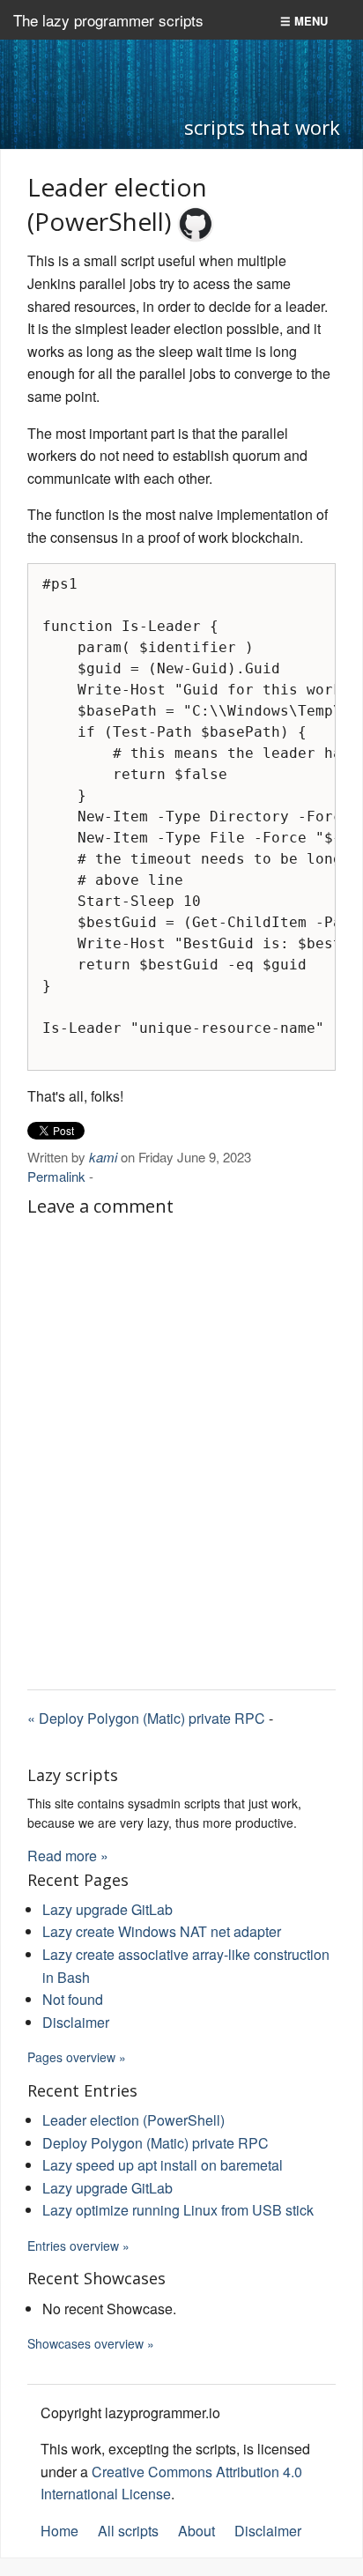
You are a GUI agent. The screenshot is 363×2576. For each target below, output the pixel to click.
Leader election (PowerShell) (133, 2120)
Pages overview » (77, 2057)
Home (59, 2531)
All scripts (128, 2531)
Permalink (56, 1176)
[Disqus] (181, 1446)
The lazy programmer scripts (108, 20)
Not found (73, 1999)
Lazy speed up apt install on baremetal (163, 2165)
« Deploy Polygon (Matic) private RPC (146, 1718)
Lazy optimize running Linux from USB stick (178, 2210)
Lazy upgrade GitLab (107, 1909)
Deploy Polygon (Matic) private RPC (156, 2143)
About (196, 2531)
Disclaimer (76, 2022)
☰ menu (304, 21)
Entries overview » (78, 2246)
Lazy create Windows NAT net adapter (162, 1931)
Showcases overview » (91, 2343)
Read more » (68, 1856)
